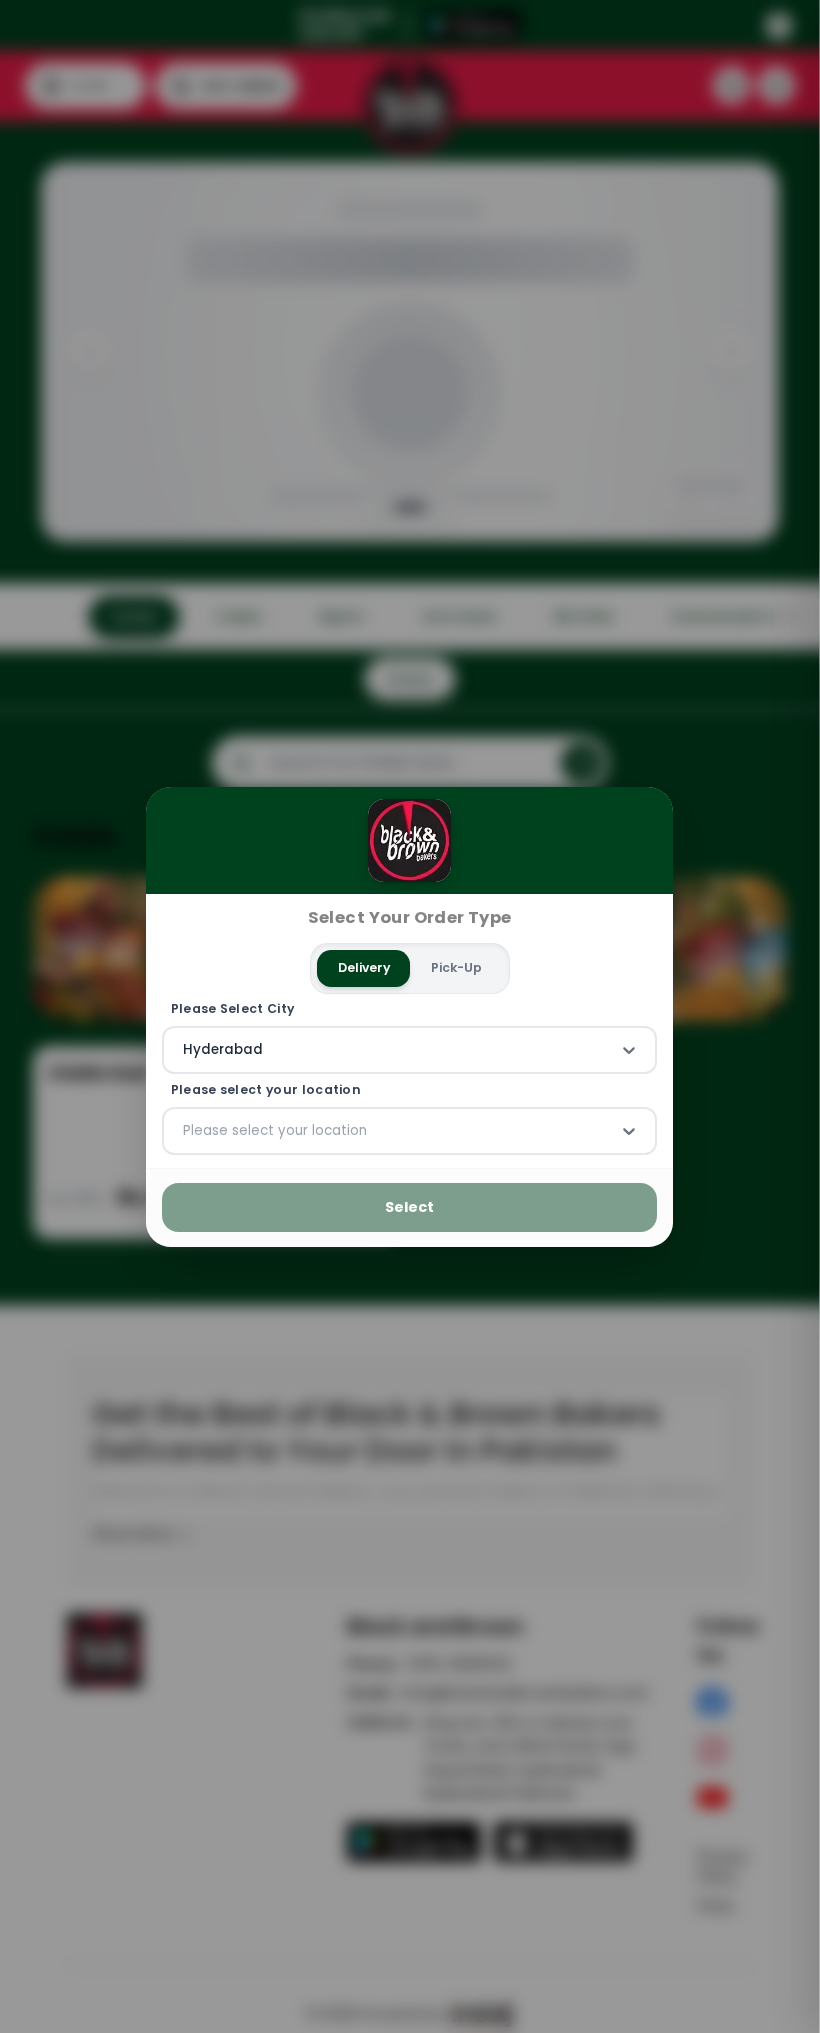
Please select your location (266, 1090)
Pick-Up (456, 967)
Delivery (364, 967)
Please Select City (233, 1009)
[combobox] (185, 1050)
